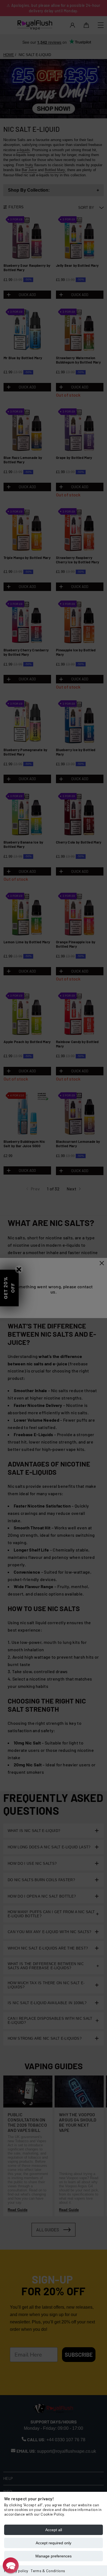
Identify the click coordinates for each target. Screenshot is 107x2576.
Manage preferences (54, 2556)
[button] (11, 2565)
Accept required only (54, 2543)
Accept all (54, 2530)
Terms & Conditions (48, 2571)
